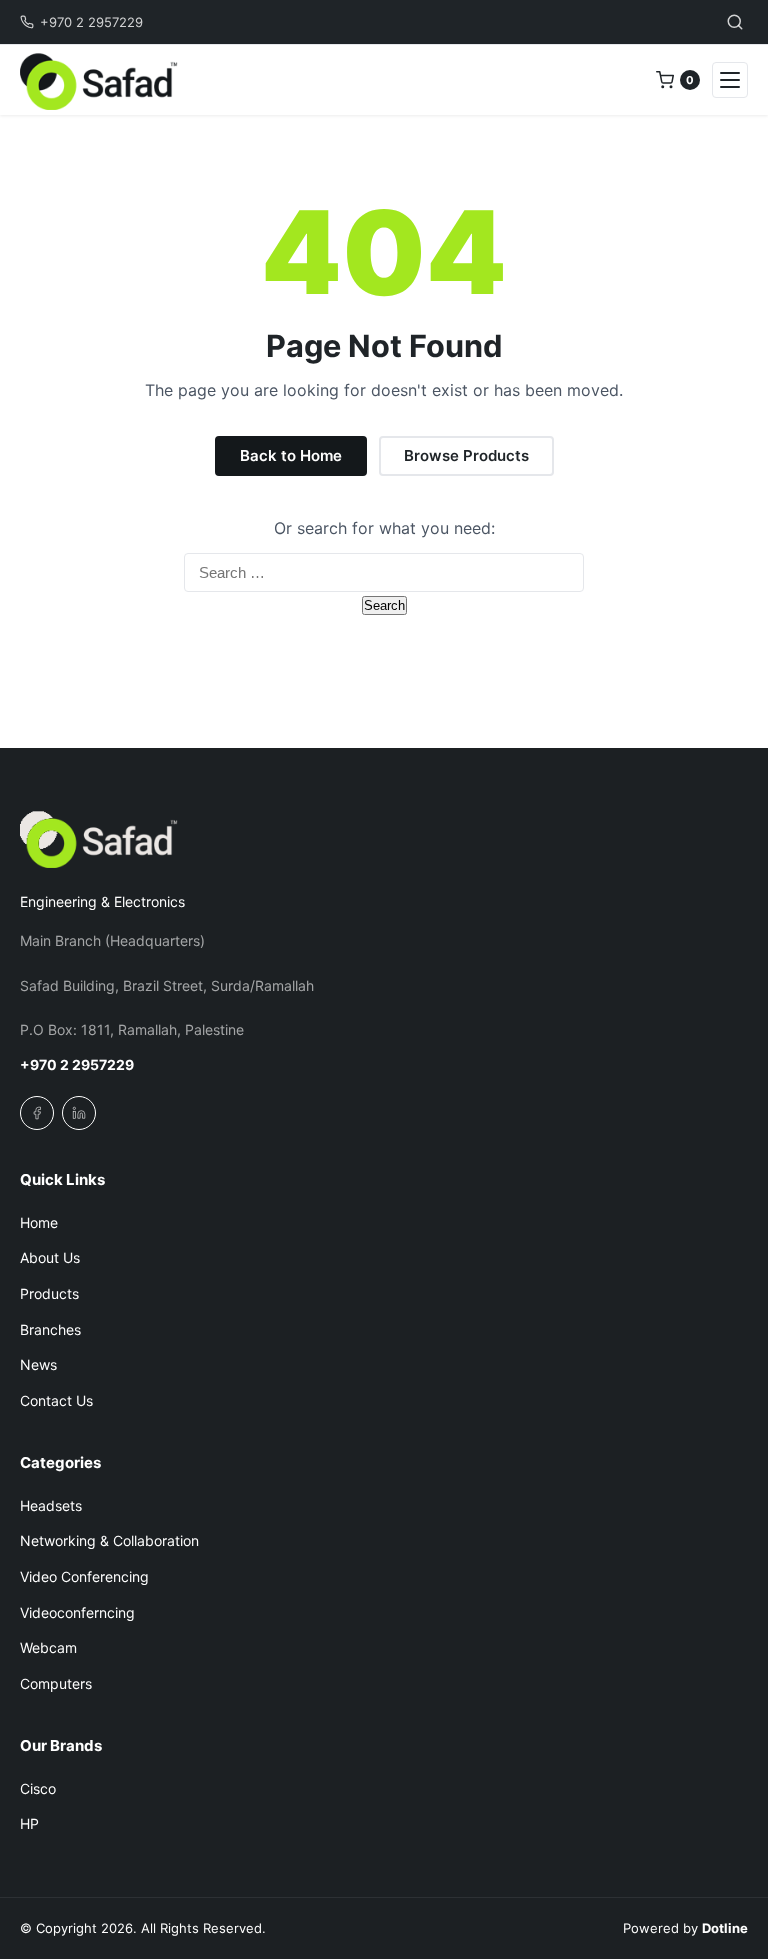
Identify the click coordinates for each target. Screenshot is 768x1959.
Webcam (48, 1647)
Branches (50, 1329)
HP (29, 1823)
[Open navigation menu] (730, 80)
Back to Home (291, 455)
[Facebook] (37, 1113)
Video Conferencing (84, 1576)
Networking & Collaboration (109, 1540)
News (38, 1364)
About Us (50, 1257)
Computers (56, 1683)
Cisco (38, 1788)
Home (39, 1222)
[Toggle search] (735, 22)
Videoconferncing (77, 1612)
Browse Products (466, 455)
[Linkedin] (79, 1113)
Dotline (725, 1928)
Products (49, 1293)
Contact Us (56, 1400)
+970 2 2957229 (91, 22)
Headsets (51, 1505)
